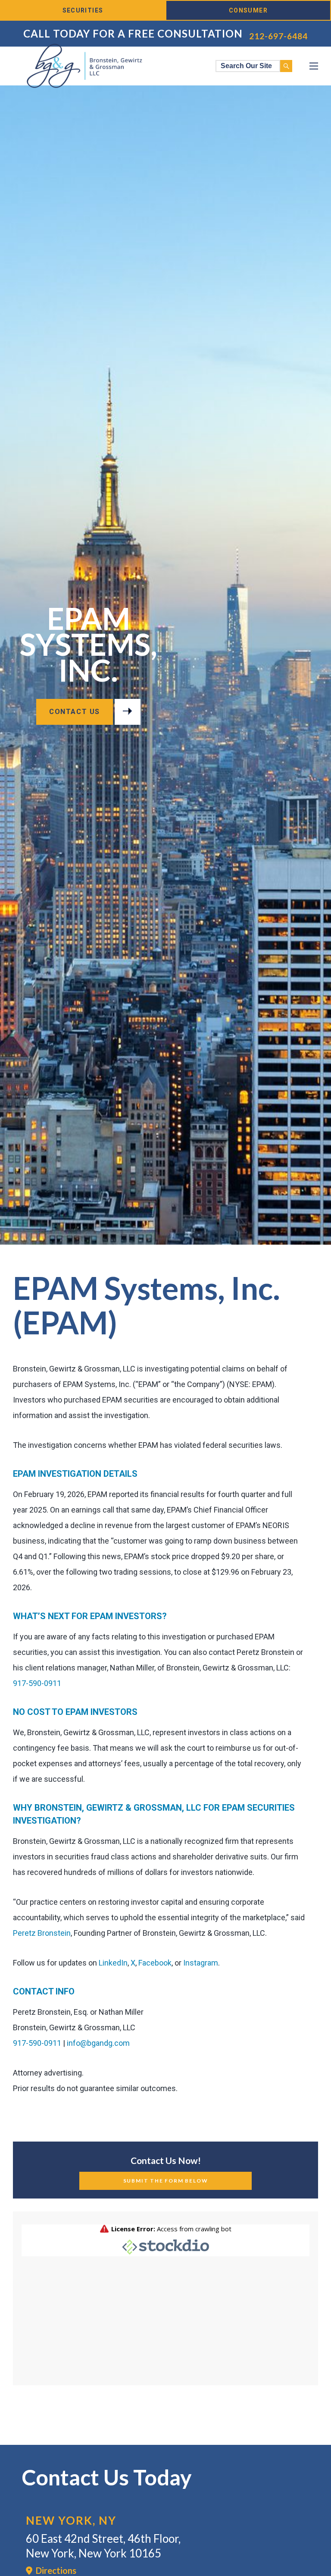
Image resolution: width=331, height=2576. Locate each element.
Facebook (155, 1963)
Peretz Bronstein (42, 1933)
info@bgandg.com (98, 2043)
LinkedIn (113, 1963)
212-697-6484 (278, 36)
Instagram (201, 1963)
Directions (54, 2570)
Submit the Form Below (166, 2181)
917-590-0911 (37, 1683)
